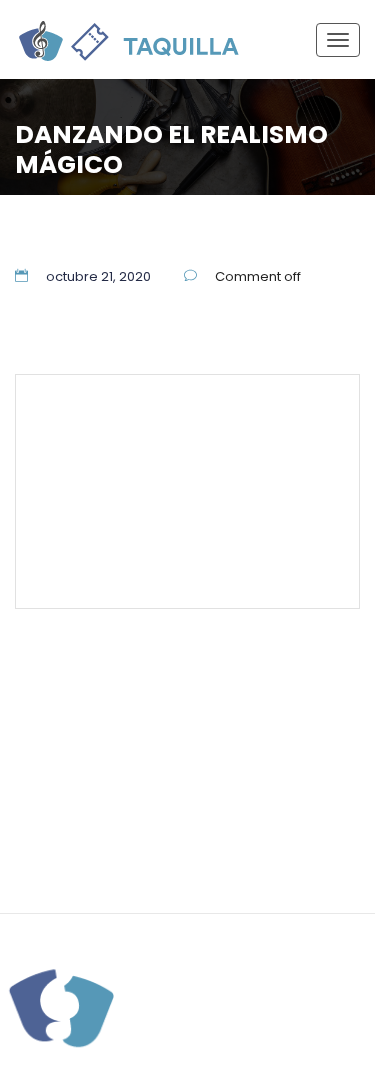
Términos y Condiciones (174, 508)
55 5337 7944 (281, 417)
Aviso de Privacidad (278, 827)
